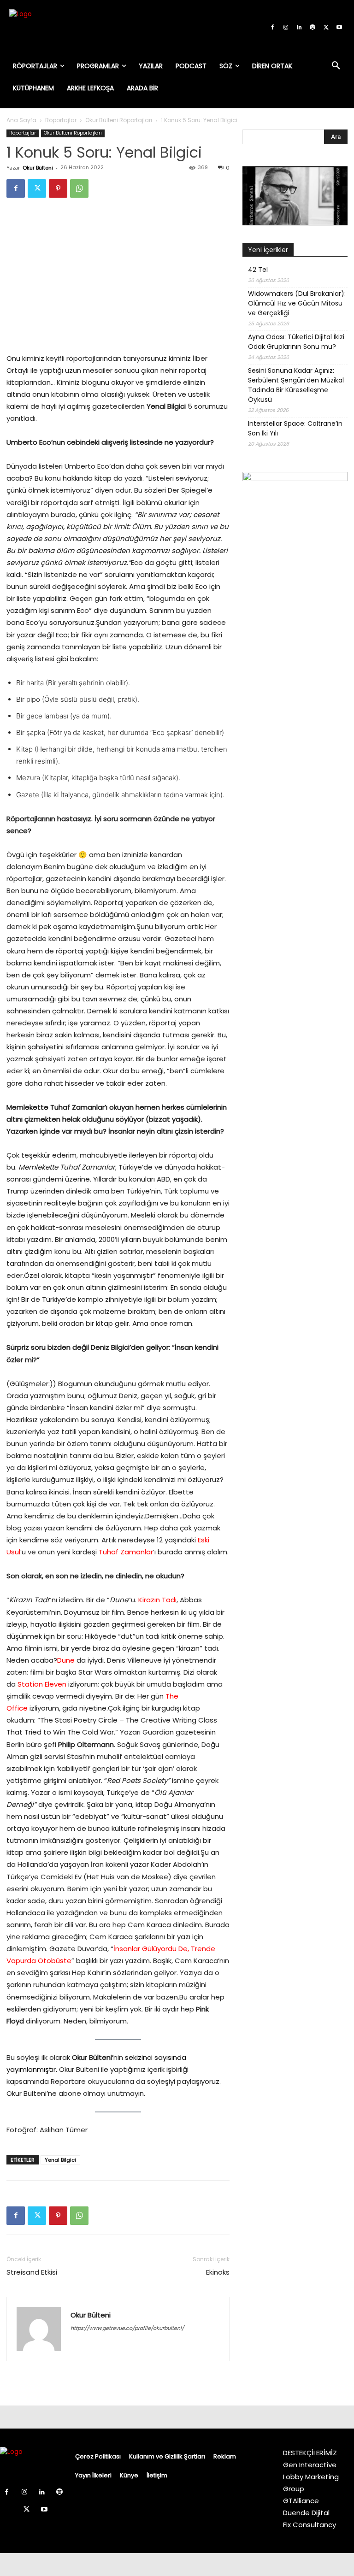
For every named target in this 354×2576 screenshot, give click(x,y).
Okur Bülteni (38, 168)
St (21, 1684)
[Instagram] (286, 28)
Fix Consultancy (310, 2525)
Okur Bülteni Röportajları (119, 120)
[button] (336, 66)
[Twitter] (326, 28)
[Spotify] (313, 28)
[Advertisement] (295, 641)
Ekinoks (218, 2272)
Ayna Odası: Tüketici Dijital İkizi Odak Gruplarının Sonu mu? (296, 342)
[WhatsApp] (79, 188)
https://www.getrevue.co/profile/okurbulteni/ (127, 2328)
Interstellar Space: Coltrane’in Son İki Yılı (295, 428)
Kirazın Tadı (157, 1600)
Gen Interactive (310, 2465)
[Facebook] (272, 28)
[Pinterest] (58, 188)
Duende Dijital (306, 2513)
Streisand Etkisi (32, 2272)
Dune (66, 1660)
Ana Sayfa (21, 120)
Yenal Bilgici (60, 2160)
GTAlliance (301, 2501)
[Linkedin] (299, 28)
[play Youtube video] (295, 196)
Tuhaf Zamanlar (126, 1552)
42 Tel (258, 270)
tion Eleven (48, 1684)
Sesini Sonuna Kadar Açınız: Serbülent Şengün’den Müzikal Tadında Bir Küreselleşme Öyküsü (296, 385)
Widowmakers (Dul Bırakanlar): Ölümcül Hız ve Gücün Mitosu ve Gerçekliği (297, 303)
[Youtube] (339, 28)
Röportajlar (61, 120)
